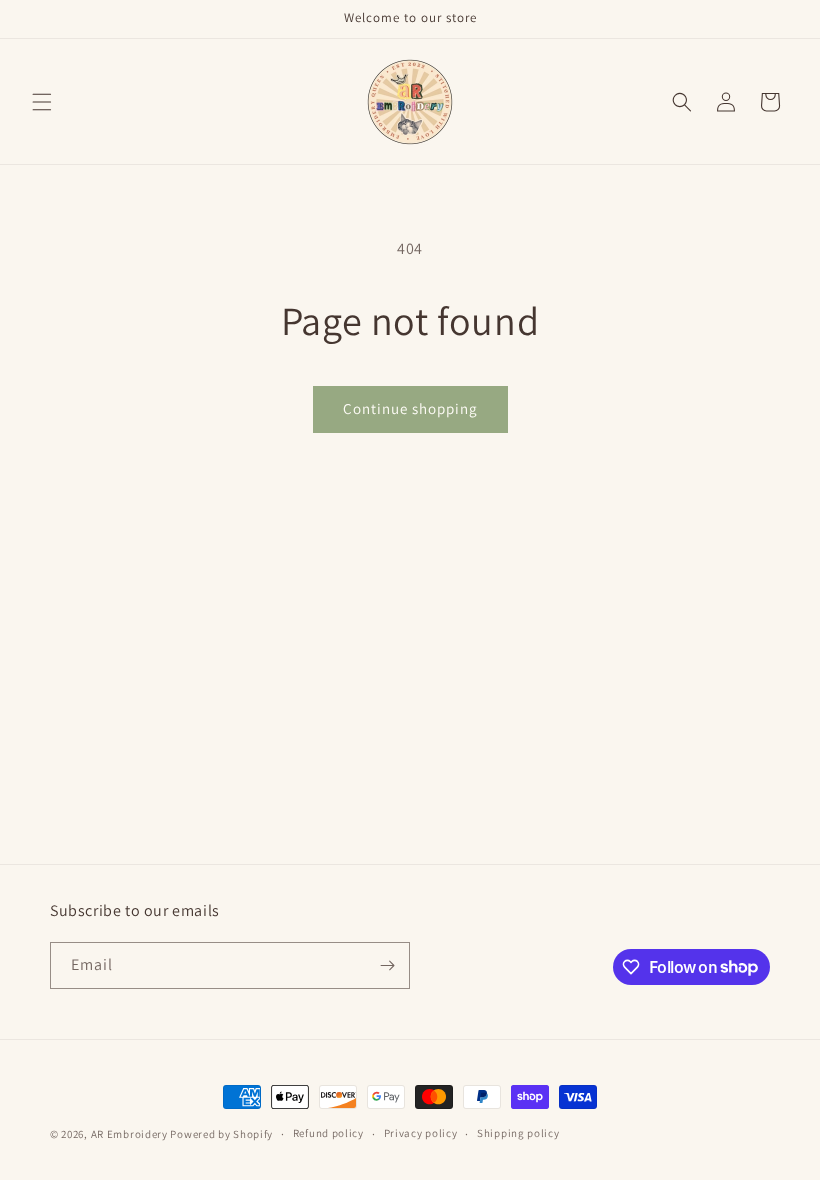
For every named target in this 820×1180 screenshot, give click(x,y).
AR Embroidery (129, 1134)
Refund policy (328, 1133)
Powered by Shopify (221, 1134)
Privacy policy (421, 1133)
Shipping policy (518, 1133)
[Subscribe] (387, 965)
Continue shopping (410, 408)
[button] (42, 102)
